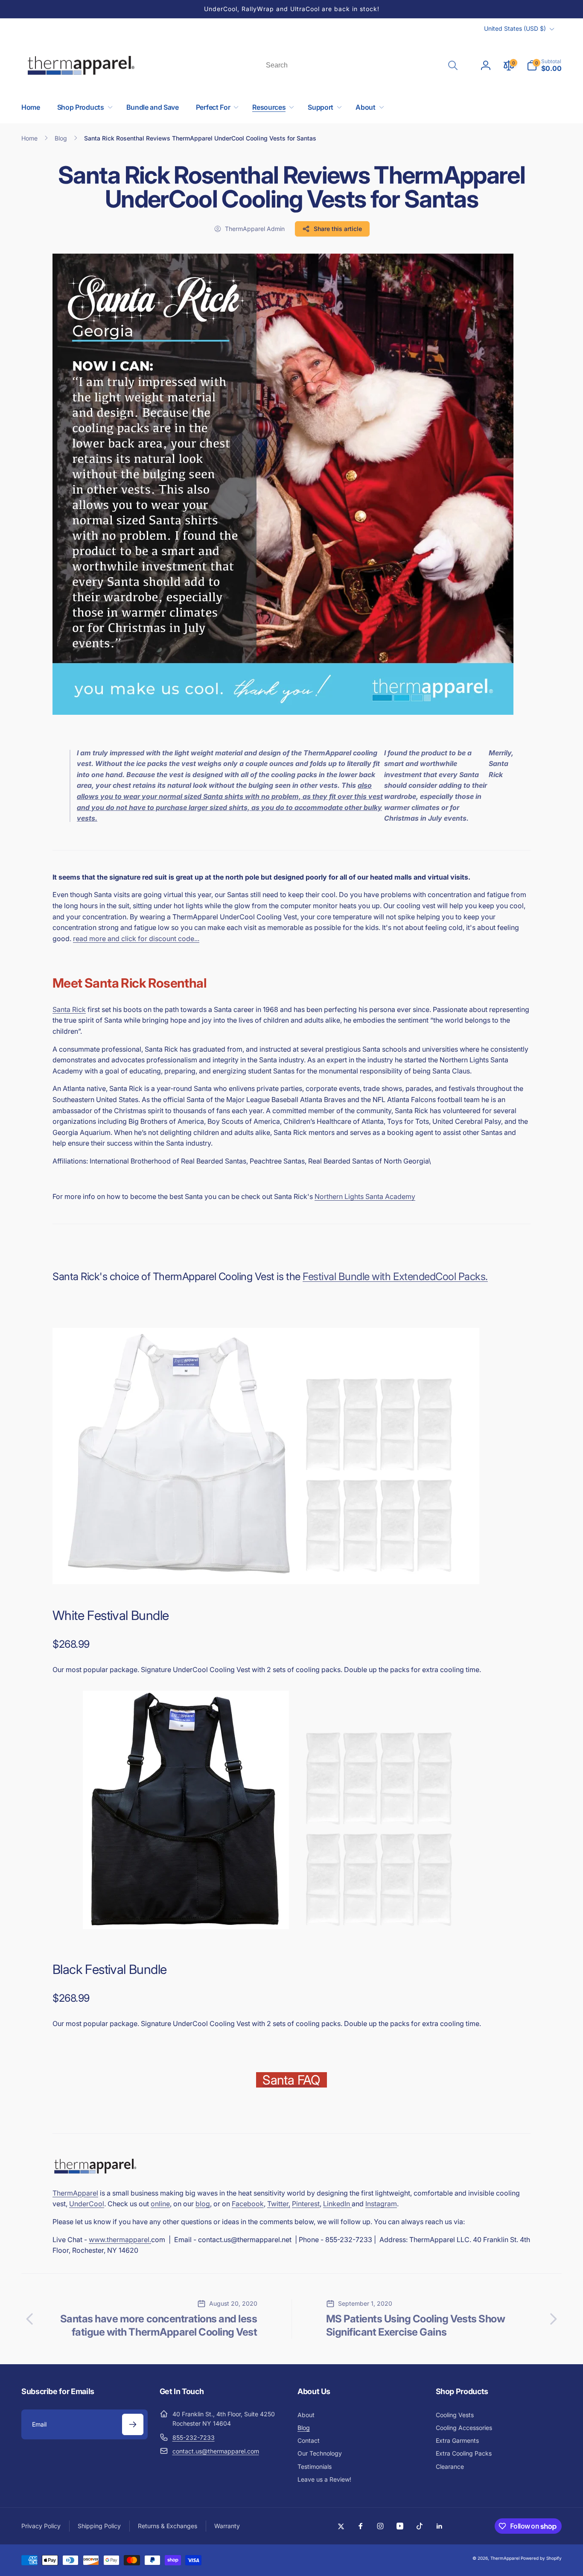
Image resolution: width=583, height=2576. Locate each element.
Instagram (381, 2204)
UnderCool (87, 2204)
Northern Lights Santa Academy (365, 1196)
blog (203, 2204)
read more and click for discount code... (136, 939)
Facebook (248, 2204)
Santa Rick (69, 1009)
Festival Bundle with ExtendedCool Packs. (395, 1276)
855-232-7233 (194, 2437)
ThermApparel (75, 2193)
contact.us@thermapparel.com (216, 2451)
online (160, 2204)
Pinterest (306, 2204)
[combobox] (361, 65)
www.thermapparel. (120, 2240)
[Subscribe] (133, 2424)
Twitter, (279, 2204)
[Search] (453, 65)
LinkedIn (337, 2204)
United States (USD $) (515, 28)
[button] (544, 65)
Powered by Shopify (541, 2558)
